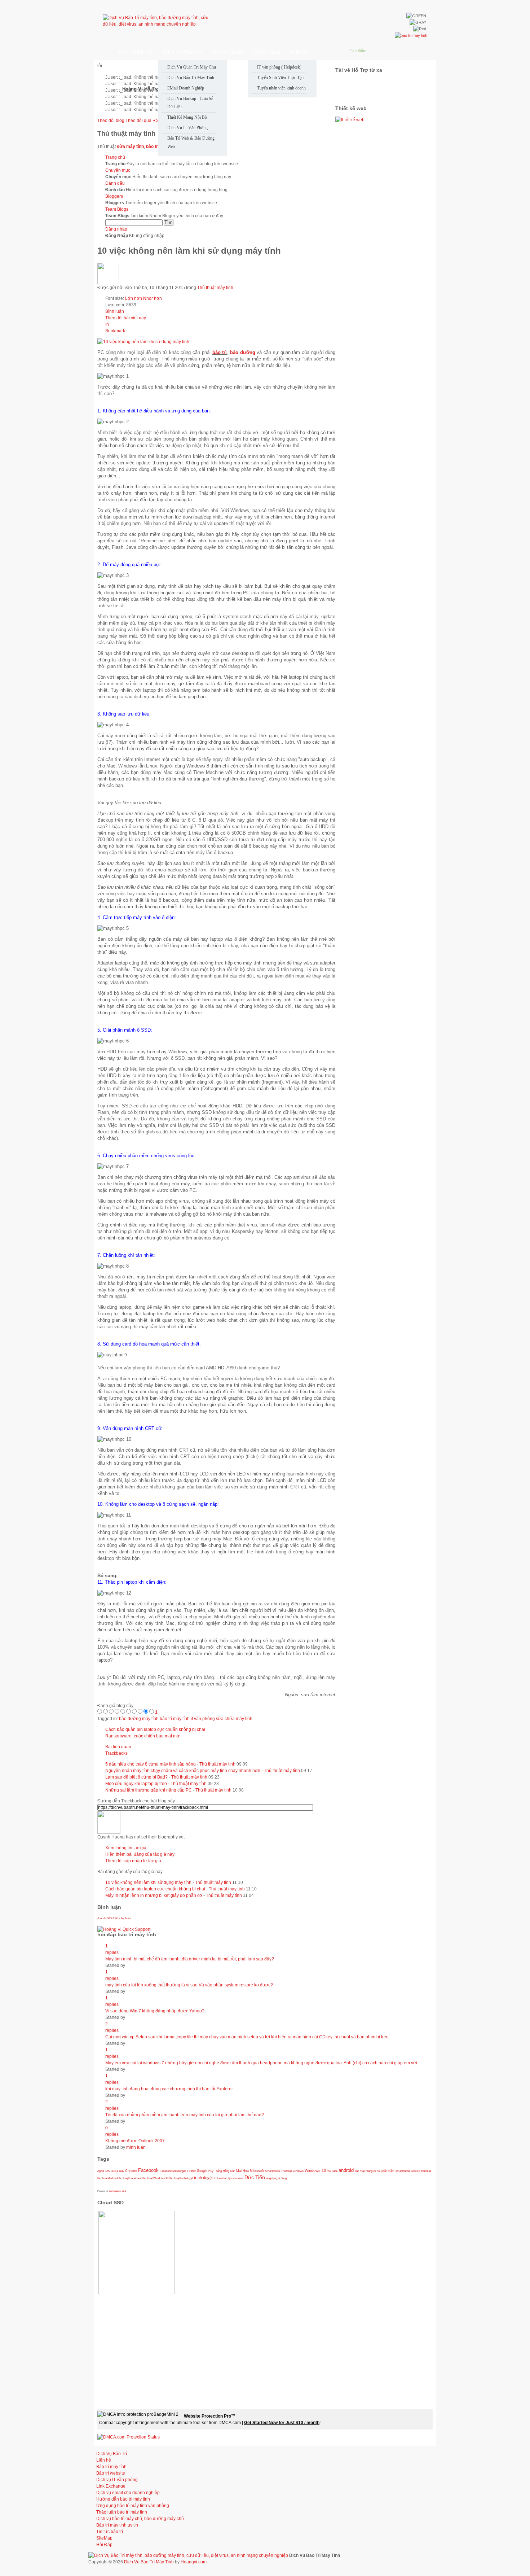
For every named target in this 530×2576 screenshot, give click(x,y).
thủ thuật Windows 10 (155, 2178)
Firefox (191, 2171)
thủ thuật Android (107, 2178)
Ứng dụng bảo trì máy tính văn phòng (133, 2506)
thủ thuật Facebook (130, 2178)
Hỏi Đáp (104, 2545)
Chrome (131, 2171)
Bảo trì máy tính (111, 2467)
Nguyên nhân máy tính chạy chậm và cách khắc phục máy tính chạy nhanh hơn (183, 1771)
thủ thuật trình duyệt (181, 2178)
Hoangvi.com (194, 2562)
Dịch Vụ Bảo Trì (112, 2454)
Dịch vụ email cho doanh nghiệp (128, 2493)
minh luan (136, 2147)
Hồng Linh (229, 2171)
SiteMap (104, 2538)
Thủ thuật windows (292, 2171)
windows (238, 2178)
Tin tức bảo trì (110, 2532)
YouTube (332, 2171)
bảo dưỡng (243, 352)
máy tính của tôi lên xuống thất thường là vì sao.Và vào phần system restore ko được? (189, 1985)
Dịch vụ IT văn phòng (117, 2480)
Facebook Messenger (173, 2171)
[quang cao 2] (350, 120)
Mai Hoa (242, 2171)
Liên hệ (104, 2460)
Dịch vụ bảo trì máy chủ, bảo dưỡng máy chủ (140, 2519)
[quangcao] (411, 35)
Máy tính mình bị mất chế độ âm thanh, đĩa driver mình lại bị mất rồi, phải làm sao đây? (190, 1959)
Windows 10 (315, 2170)
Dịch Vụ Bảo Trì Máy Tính (149, 2562)
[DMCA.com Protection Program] (129, 2437)
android (346, 2170)
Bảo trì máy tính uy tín (117, 2525)
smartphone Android (408, 2171)
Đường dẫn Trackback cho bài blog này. (136, 1801)
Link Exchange (111, 2486)
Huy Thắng (215, 2171)
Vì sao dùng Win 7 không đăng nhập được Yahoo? (155, 2011)
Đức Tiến (255, 2177)
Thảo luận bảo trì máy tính (122, 2512)
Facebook (148, 2170)
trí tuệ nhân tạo (223, 2178)
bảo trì (220, 352)
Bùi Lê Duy (117, 2171)
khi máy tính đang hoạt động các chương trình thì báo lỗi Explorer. (169, 2089)
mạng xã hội (373, 2171)
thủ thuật (426, 2171)
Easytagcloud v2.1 (117, 2191)
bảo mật (360, 2171)
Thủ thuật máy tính (215, 288)
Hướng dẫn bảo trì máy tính (123, 2499)
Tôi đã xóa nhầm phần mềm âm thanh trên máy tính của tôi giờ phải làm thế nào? (185, 2115)
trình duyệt (203, 2178)
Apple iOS (103, 2171)
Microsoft (257, 2171)
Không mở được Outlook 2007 (135, 2141)
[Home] (102, 52)
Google (202, 2171)
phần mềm (388, 2171)
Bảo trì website (111, 2473)
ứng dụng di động (276, 2178)
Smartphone (272, 2171)
